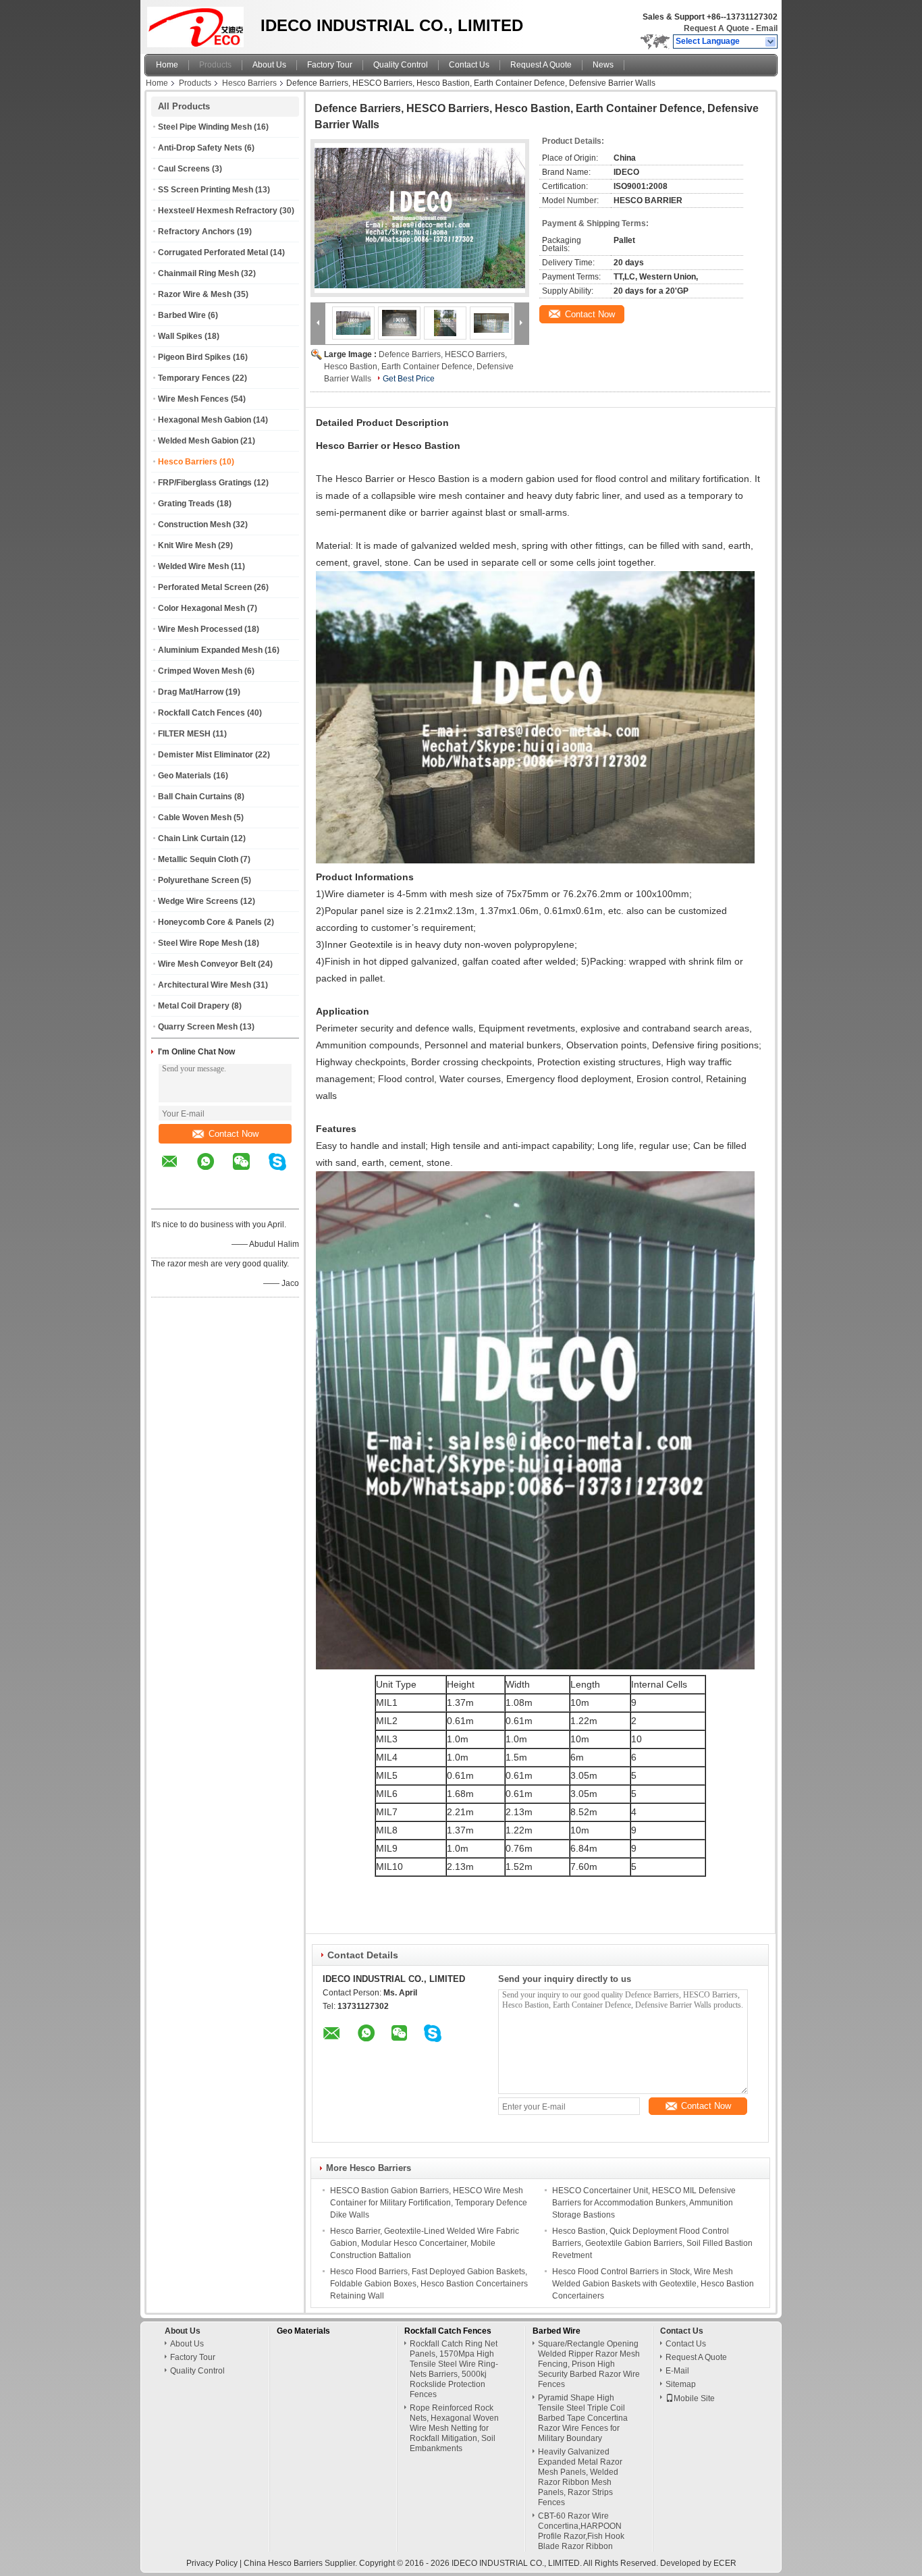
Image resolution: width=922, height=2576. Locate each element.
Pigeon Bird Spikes (194, 357)
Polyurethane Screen (198, 880)
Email (767, 28)
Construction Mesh (194, 525)
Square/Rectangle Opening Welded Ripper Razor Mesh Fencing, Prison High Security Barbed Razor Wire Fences (589, 2364)
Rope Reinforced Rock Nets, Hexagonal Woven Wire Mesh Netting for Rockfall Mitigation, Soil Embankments (454, 2428)
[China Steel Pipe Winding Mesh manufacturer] (199, 24)
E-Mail (677, 2371)
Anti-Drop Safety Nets (200, 148)
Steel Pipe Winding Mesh (205, 127)
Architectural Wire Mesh (205, 985)
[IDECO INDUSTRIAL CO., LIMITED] (771, 42)
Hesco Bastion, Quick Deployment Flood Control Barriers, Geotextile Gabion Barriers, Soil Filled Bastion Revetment (652, 2243)
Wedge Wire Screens (198, 901)
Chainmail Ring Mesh (198, 273)
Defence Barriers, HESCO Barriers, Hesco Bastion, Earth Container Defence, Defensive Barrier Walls (419, 367)
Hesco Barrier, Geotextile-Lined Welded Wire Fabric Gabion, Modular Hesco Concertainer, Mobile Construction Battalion (425, 2243)
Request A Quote (716, 28)
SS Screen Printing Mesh (206, 190)
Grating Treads (186, 504)
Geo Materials (185, 776)
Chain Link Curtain (193, 838)
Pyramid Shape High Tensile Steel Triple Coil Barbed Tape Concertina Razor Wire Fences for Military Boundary (583, 2418)
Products (215, 65)
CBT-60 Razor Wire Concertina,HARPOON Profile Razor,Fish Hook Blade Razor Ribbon (581, 2531)
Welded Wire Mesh (193, 566)
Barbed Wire (182, 315)
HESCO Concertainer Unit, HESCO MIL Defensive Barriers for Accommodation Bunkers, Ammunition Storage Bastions (644, 2203)
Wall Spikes (180, 336)
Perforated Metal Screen (205, 587)
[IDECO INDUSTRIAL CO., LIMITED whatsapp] (214, 1171)
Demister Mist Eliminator (206, 755)
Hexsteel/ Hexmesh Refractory (218, 211)
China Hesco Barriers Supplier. (301, 2563)
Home (167, 65)
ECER (725, 2563)
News (603, 65)
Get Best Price (409, 379)
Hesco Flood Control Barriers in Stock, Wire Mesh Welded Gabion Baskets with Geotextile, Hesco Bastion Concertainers (653, 2284)
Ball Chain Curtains (195, 797)
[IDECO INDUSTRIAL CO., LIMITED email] (178, 1171)
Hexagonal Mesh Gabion (205, 420)
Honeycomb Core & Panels (210, 922)
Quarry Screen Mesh (198, 1027)
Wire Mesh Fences (193, 399)
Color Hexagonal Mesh (201, 608)
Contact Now (234, 1134)
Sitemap (681, 2384)
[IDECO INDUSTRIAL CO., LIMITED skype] (286, 1171)
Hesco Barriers (249, 83)
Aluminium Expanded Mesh (210, 650)
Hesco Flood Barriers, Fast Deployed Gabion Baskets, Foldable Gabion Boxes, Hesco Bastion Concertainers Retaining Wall (429, 2284)
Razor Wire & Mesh (195, 294)
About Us (269, 65)
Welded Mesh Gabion (198, 441)
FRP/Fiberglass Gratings (205, 483)
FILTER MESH (184, 734)
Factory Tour (330, 65)
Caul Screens (184, 169)
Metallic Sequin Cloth (198, 859)
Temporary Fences (194, 378)
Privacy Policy (212, 2563)
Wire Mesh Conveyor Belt (207, 964)
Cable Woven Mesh (195, 817)
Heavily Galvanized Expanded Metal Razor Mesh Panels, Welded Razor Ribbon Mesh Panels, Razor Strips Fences (580, 2477)
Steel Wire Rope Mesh (200, 943)
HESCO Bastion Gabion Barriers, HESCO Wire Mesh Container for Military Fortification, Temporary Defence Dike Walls (429, 2203)
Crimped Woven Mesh (200, 671)
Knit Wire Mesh (187, 545)
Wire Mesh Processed (200, 629)
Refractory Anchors (196, 232)
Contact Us (469, 65)
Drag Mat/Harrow (191, 692)
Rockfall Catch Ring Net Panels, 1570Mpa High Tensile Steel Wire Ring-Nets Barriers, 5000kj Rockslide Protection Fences (454, 2369)
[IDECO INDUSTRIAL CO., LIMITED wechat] (250, 1171)
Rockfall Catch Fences (201, 713)
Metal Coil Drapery (194, 1006)
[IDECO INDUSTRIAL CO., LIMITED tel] (170, 1197)
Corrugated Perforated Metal (213, 252)
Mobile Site (694, 2398)
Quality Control (401, 65)
